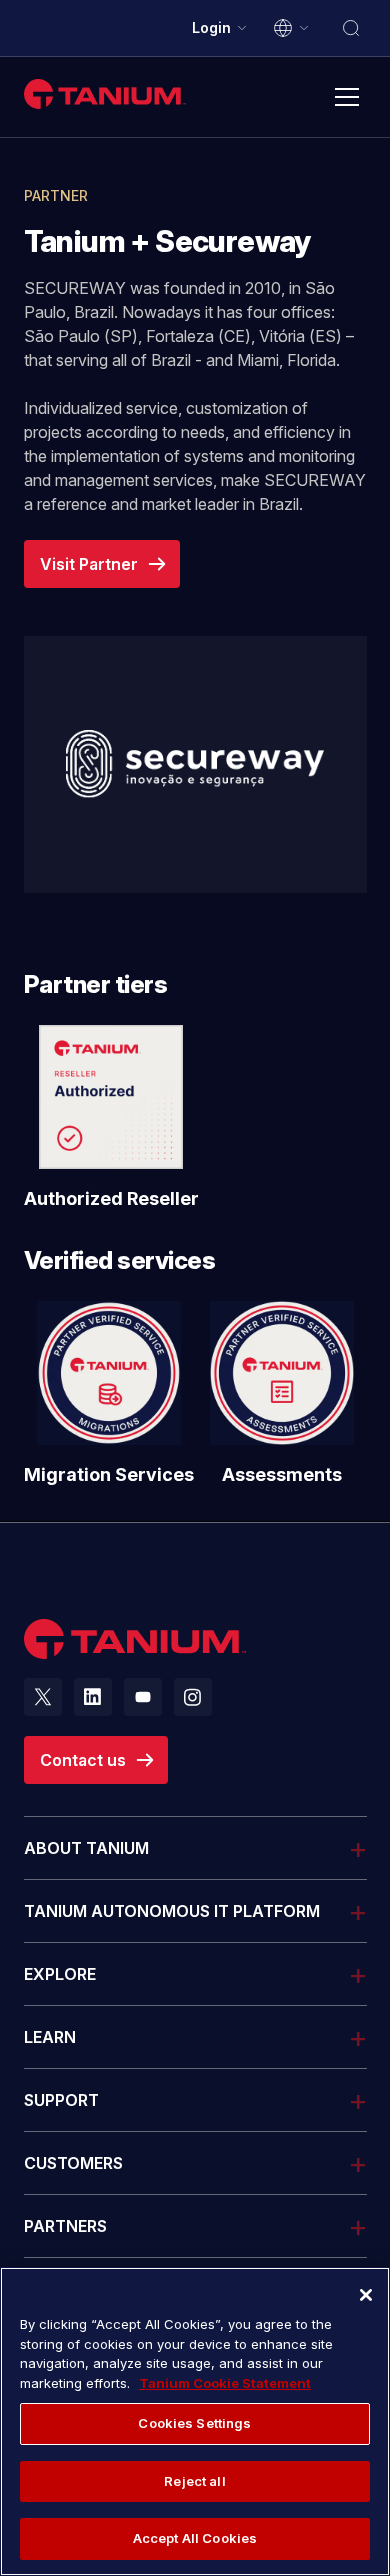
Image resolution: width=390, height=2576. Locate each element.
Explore (60, 1974)
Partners (65, 2226)
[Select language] (292, 28)
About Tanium (86, 1848)
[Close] (366, 2295)
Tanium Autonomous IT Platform (172, 1911)
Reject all (194, 2481)
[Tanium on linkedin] (93, 1697)
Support (61, 2099)
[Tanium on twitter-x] (43, 1697)
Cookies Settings (194, 2423)
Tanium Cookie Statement (225, 2383)
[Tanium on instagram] (193, 1697)
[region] (195, 2421)
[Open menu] (347, 97)
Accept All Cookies (195, 2538)
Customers (73, 2163)
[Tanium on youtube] (143, 1697)
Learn (50, 2037)
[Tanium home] (105, 93)
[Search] (351, 28)
